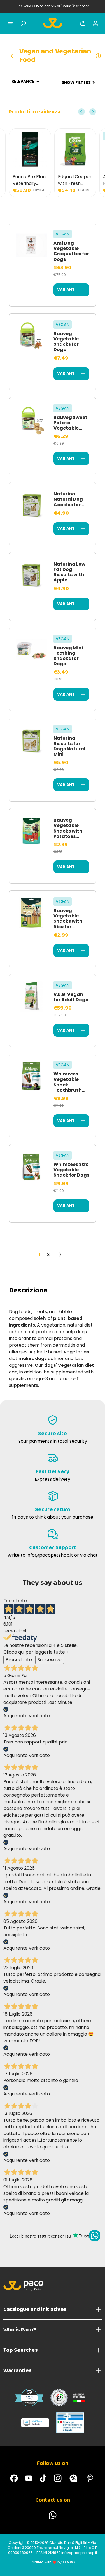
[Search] (24, 23)
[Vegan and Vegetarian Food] (14, 56)
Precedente (19, 1660)
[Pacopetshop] (14, 2478)
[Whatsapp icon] (95, 2236)
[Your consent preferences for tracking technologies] (95, 2566)
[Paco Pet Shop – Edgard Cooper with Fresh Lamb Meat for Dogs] (30, 149)
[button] (81, 112)
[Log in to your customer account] (95, 23)
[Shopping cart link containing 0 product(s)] (83, 23)
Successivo (50, 1660)
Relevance (23, 81)
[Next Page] (60, 1254)
